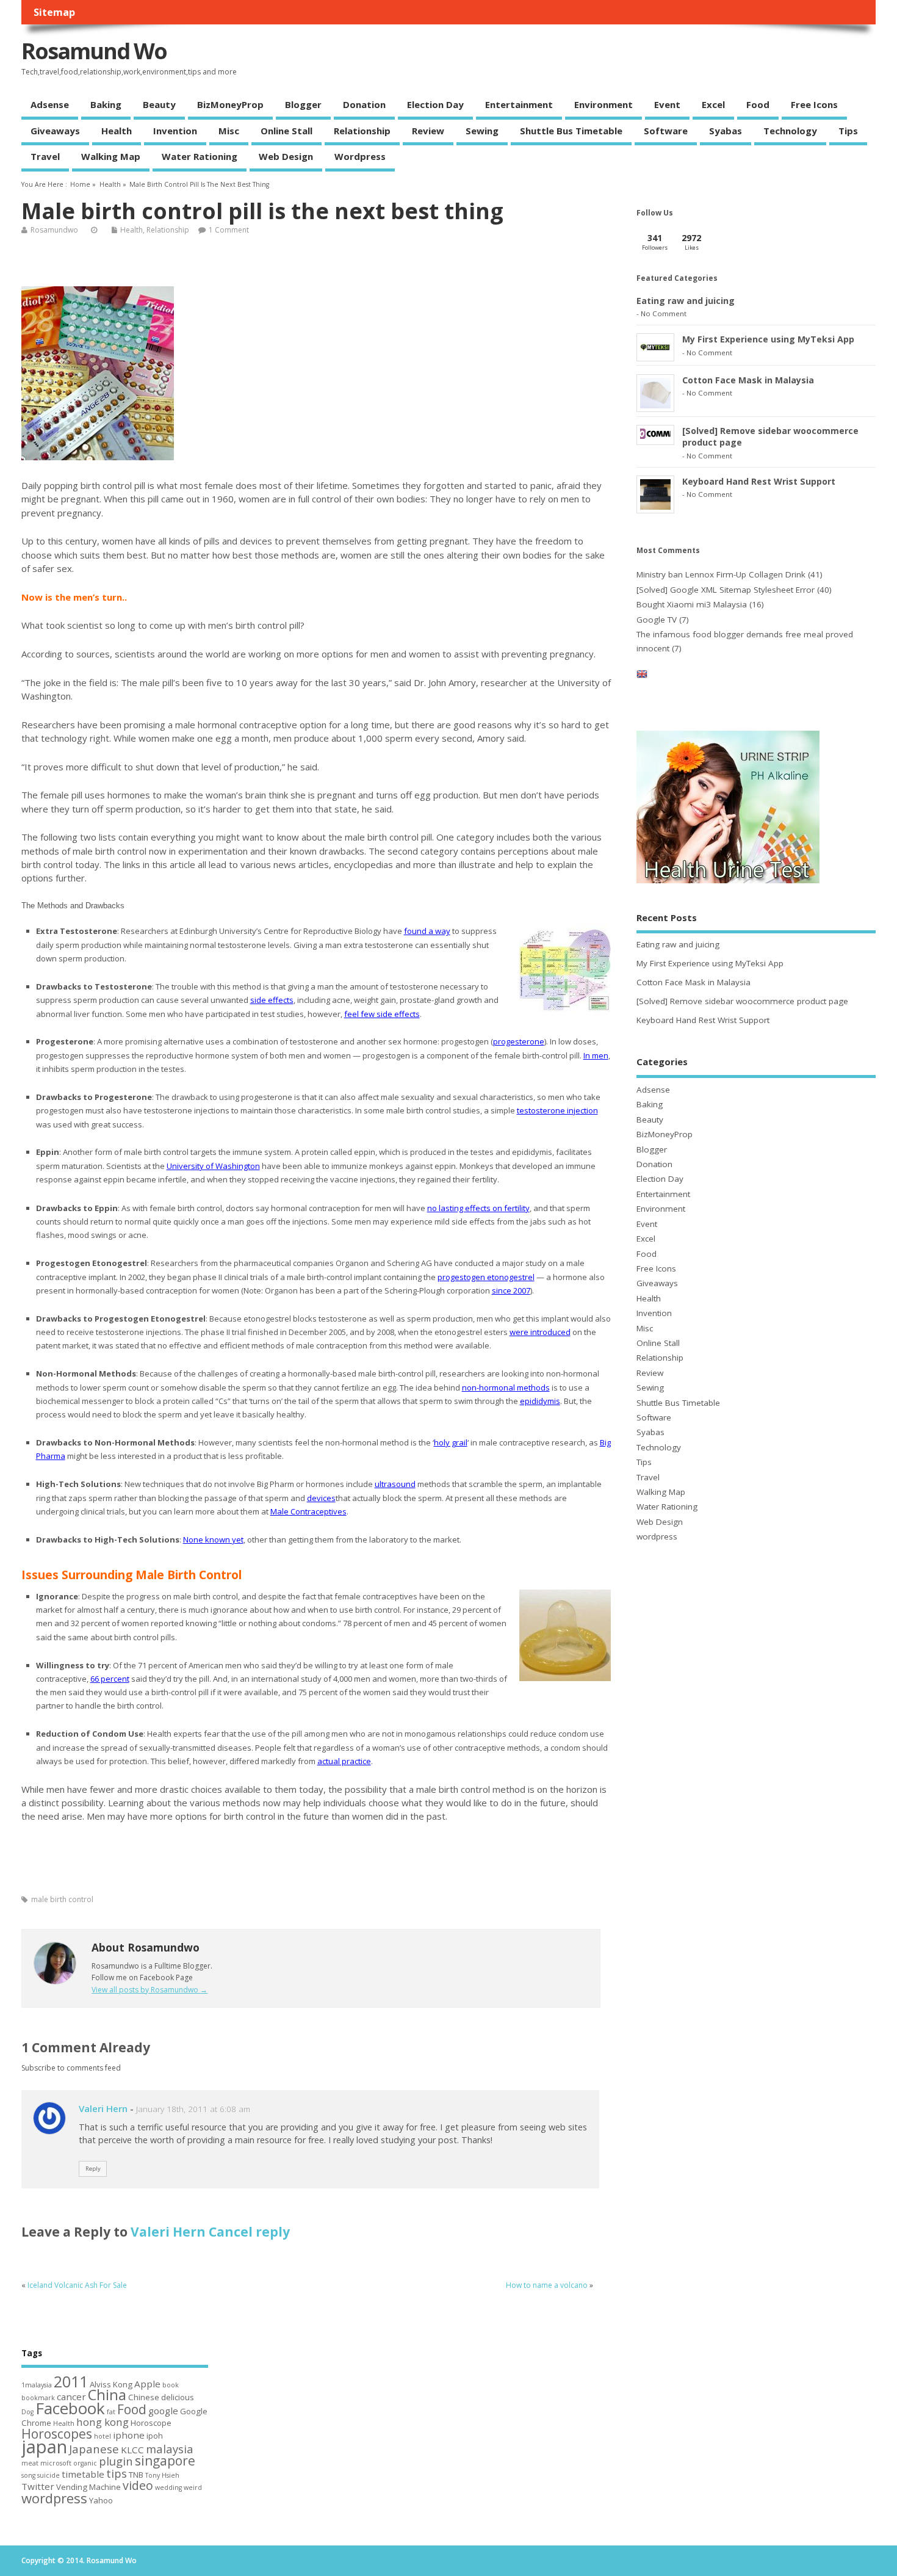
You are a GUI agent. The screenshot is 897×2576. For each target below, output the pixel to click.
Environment (603, 104)
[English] (642, 676)
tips (117, 2473)
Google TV (657, 620)
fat (111, 2412)
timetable (83, 2474)
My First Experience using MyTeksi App (768, 339)
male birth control (62, 1899)
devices (321, 1498)
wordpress (360, 156)
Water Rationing (200, 156)
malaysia (170, 2449)
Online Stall (286, 131)
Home (80, 184)
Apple (147, 2384)
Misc (229, 131)
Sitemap (54, 12)
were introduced (540, 1332)
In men (596, 1055)
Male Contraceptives (308, 1511)
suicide (49, 2475)
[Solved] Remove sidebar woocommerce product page (742, 1001)
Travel (45, 156)
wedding (168, 2487)
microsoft (56, 2463)
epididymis (540, 1401)
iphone (129, 2435)
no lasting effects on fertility (478, 1208)
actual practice (344, 1761)
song (28, 2475)
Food (758, 104)
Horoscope (151, 2423)
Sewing (482, 131)
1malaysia (37, 2385)
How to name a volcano (547, 2285)
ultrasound (395, 1484)
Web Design (286, 156)
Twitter (38, 2486)
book (171, 2385)
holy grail (451, 1442)
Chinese (144, 2397)
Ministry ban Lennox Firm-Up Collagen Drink (721, 574)
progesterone (519, 1041)
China (107, 2394)
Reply (93, 2169)
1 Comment (229, 230)
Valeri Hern (103, 2108)
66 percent (110, 1679)
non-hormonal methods (506, 1387)
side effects (272, 1000)
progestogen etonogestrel (486, 1277)
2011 (71, 2381)
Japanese (94, 2449)
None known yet (213, 1539)
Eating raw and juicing (686, 301)
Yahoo (101, 2500)
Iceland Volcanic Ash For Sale (77, 2285)
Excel (713, 104)
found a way (427, 931)
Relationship (362, 131)
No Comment (664, 313)
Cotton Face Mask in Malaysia (748, 380)
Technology (790, 131)
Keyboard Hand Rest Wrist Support (759, 481)
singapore (165, 2461)
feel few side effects (382, 1014)
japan (44, 2447)
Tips (848, 131)
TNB (136, 2475)
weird (193, 2487)
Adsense (50, 104)
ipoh (155, 2436)
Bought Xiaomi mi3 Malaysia (692, 604)
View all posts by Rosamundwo (149, 1990)
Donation (364, 104)
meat (30, 2463)
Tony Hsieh (162, 2475)
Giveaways (55, 131)
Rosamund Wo (94, 51)
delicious (178, 2397)
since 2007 (511, 1290)
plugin (116, 2461)
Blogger (303, 104)
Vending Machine (88, 2487)
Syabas (726, 131)
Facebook (70, 2408)
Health (117, 131)
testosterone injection (557, 1110)
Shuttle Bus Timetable (571, 131)
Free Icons (814, 104)
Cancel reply (249, 2232)
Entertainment (519, 104)
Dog (27, 2412)
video (138, 2485)
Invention (175, 131)
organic (85, 2463)
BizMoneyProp (230, 104)
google (163, 2411)
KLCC (132, 2450)
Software (666, 131)
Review (428, 131)
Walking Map (111, 156)
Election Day (435, 104)
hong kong (103, 2422)
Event (667, 104)
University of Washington (213, 1166)
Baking (106, 104)
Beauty (159, 104)
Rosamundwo (54, 230)
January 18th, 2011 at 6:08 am (193, 2109)
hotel (103, 2436)
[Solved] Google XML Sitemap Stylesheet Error (726, 590)
